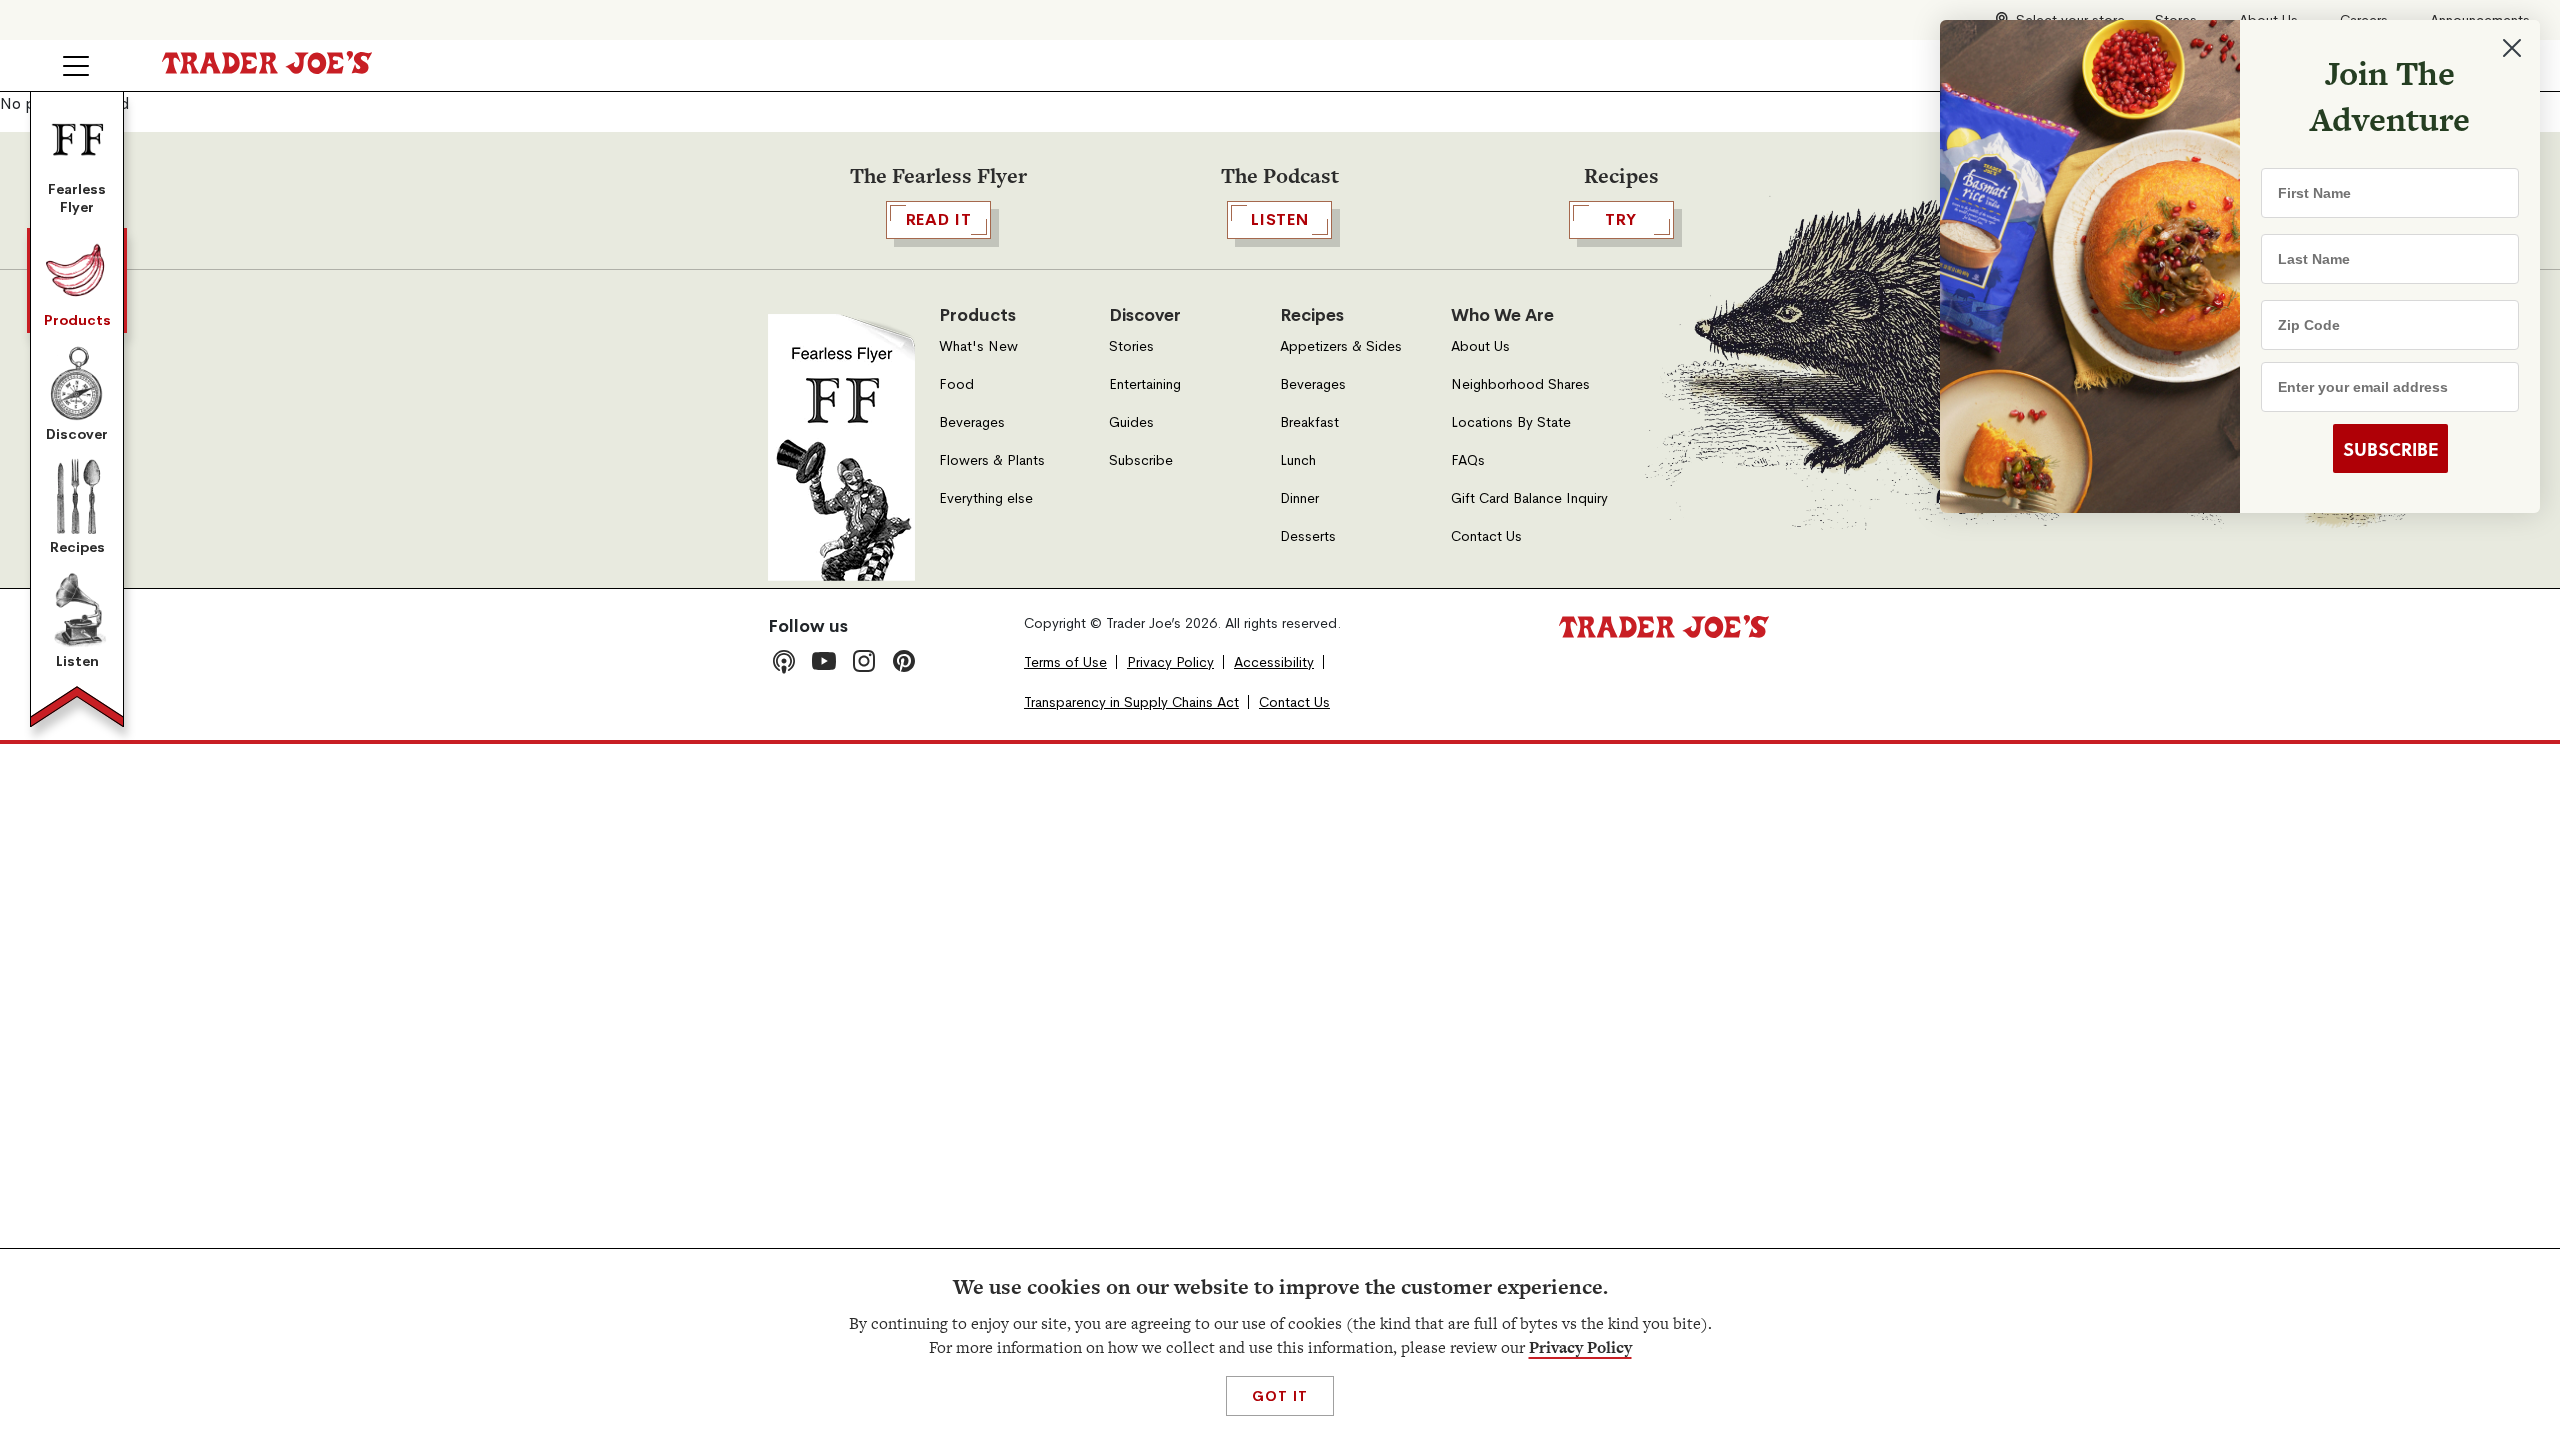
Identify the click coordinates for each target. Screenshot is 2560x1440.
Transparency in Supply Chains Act (1131, 702)
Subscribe (1141, 460)
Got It (1279, 1396)
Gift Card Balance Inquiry (1529, 498)
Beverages (972, 422)
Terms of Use (1065, 662)
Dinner (1299, 498)
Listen (77, 661)
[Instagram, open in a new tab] (864, 661)
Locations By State (1511, 422)
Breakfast (1309, 422)
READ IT (939, 219)
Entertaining (1145, 384)
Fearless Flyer (77, 198)
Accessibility (1274, 662)
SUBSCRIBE (2390, 449)
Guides (1131, 422)
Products (77, 320)
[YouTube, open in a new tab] (824, 661)
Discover (77, 434)
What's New (978, 346)
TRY (1621, 219)
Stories (1131, 346)
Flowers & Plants (992, 460)
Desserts (1308, 536)
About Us (1480, 346)
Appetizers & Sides (1341, 346)
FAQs (1468, 460)
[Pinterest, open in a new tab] (904, 661)
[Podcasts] (784, 661)
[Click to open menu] (76, 66)
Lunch (1298, 460)
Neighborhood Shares (1520, 384)
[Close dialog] (2512, 48)
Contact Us (1486, 536)
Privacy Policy (1580, 1347)
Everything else (986, 498)
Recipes (77, 547)
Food (956, 384)
